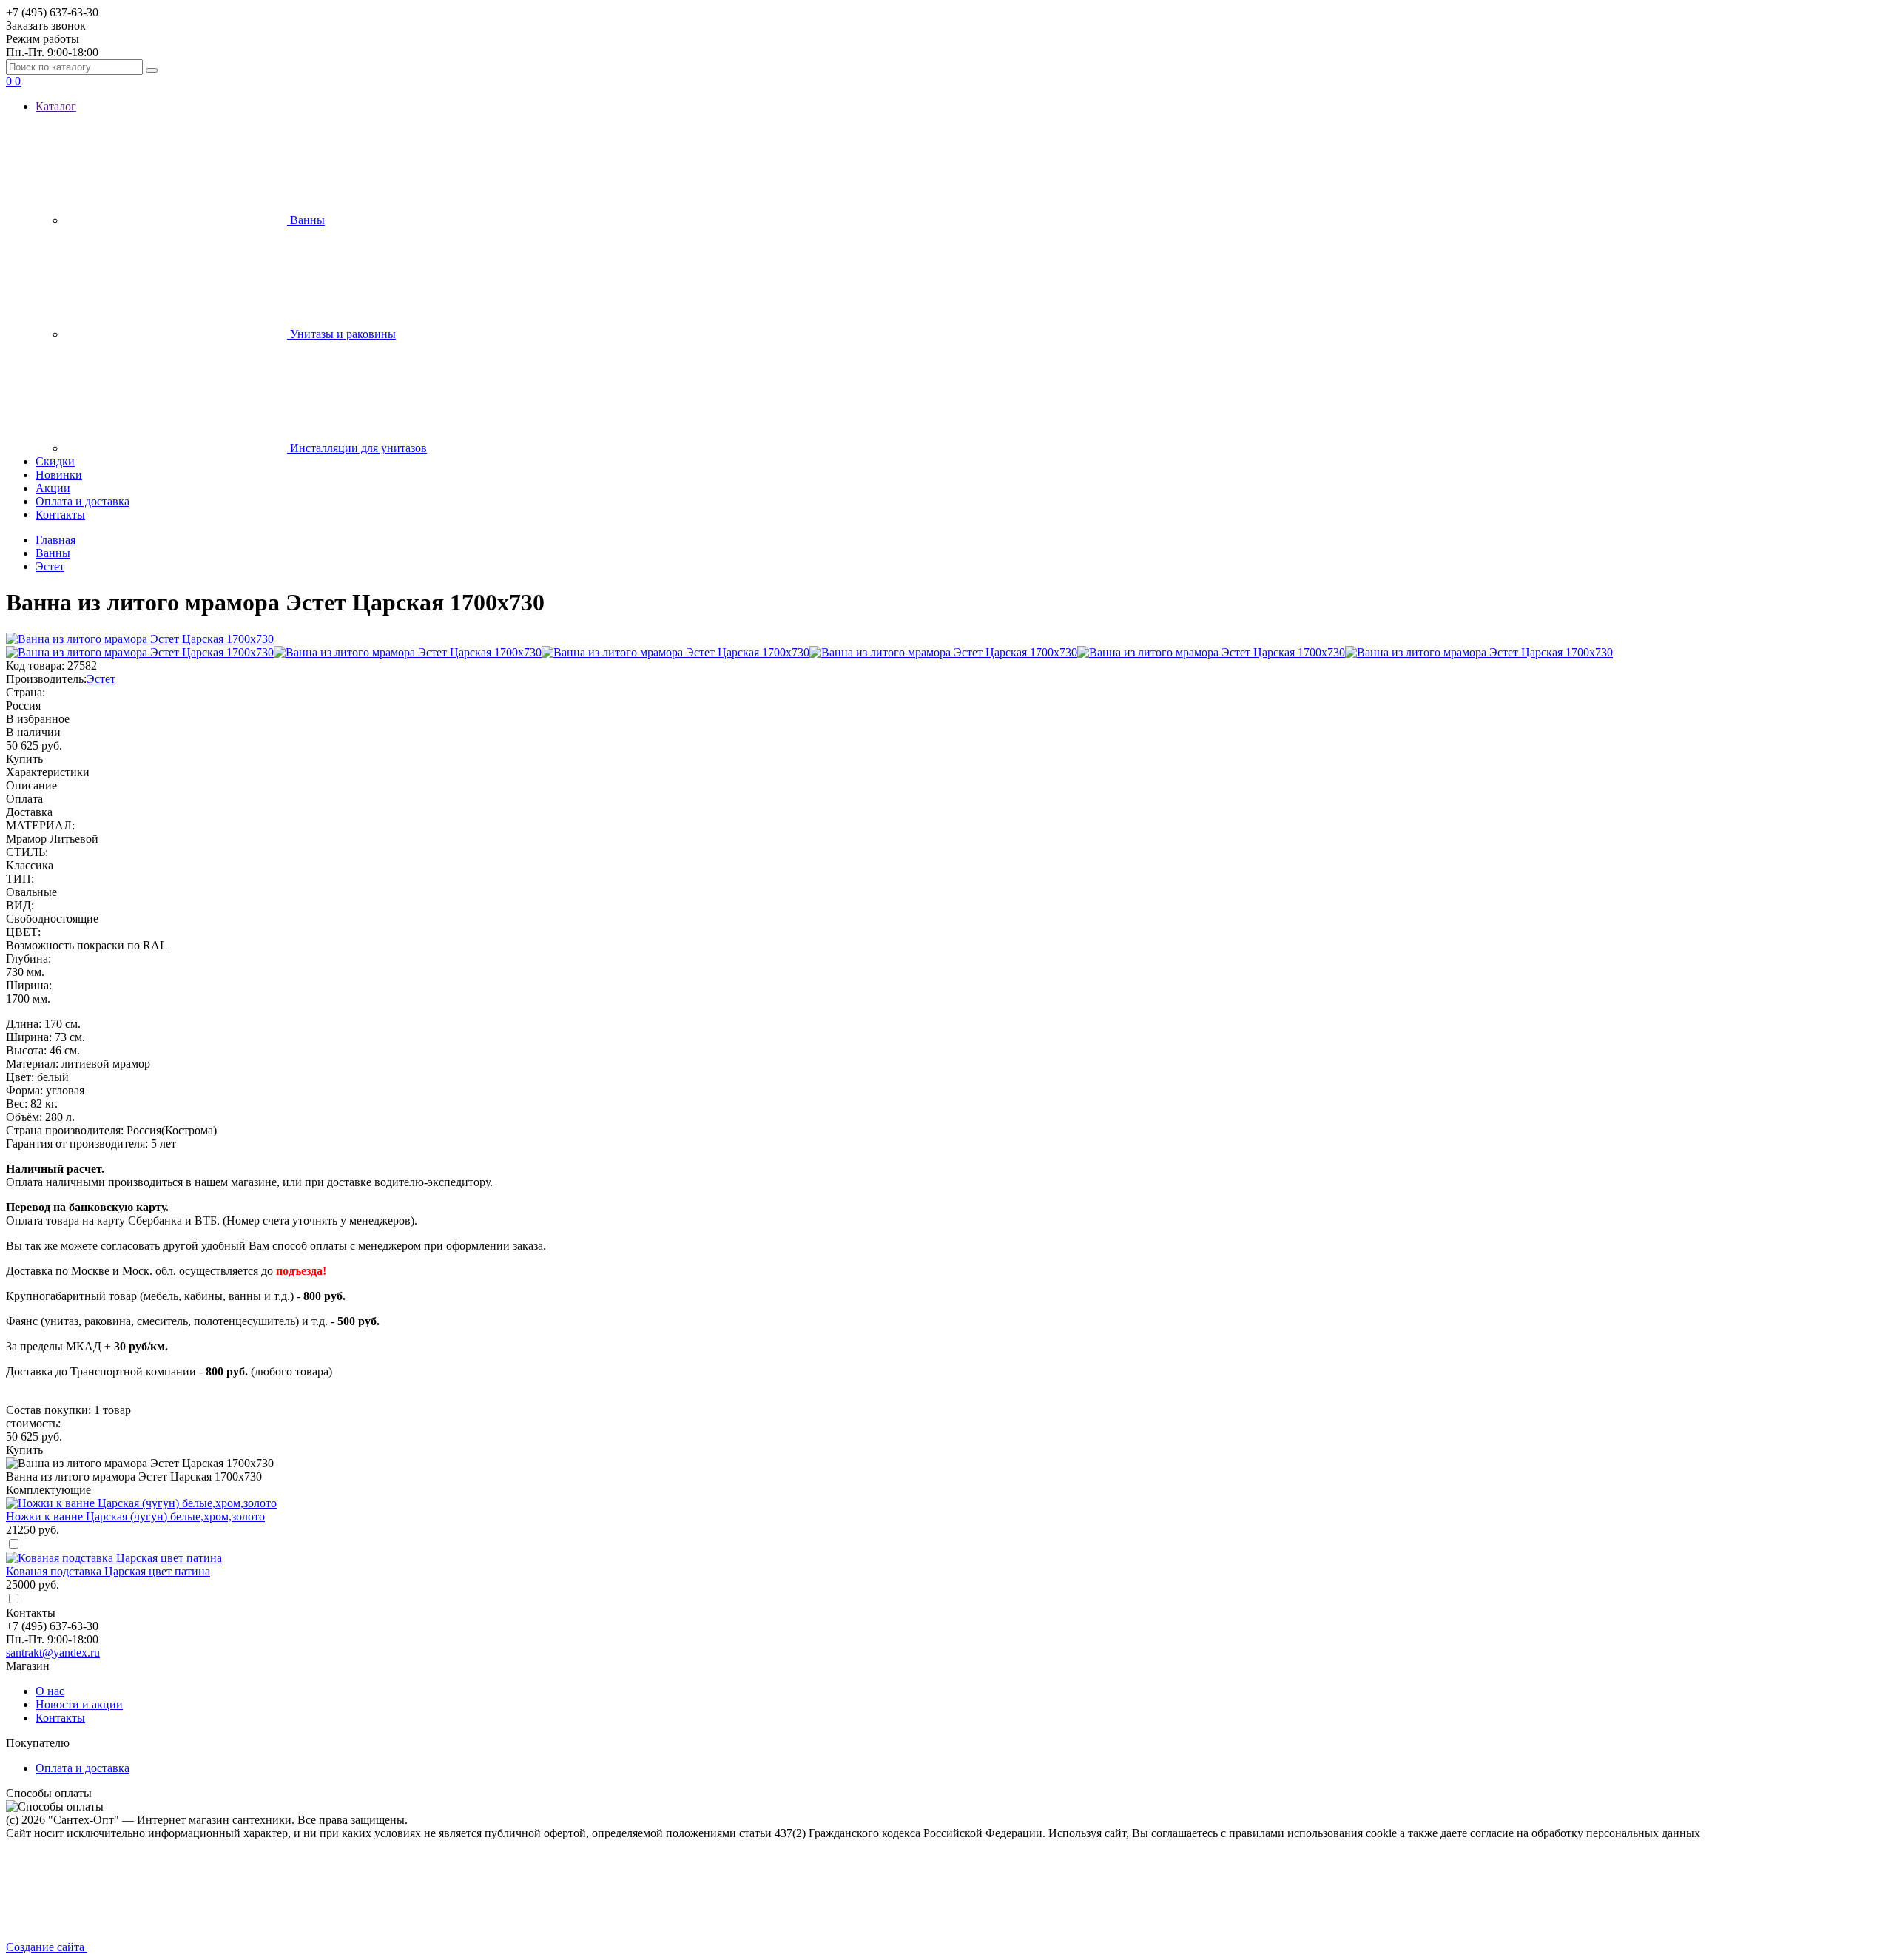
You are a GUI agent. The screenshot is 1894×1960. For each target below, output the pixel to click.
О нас (50, 1691)
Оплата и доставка (82, 501)
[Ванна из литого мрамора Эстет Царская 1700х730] (140, 652)
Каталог (56, 106)
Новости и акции (79, 1704)
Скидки (55, 461)
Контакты (60, 515)
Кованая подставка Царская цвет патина (108, 1571)
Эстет (101, 679)
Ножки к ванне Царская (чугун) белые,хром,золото (135, 1516)
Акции (53, 488)
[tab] (947, 772)
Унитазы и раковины (341, 334)
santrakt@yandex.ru (53, 1653)
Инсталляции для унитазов (357, 448)
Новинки (59, 475)
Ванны (306, 220)
